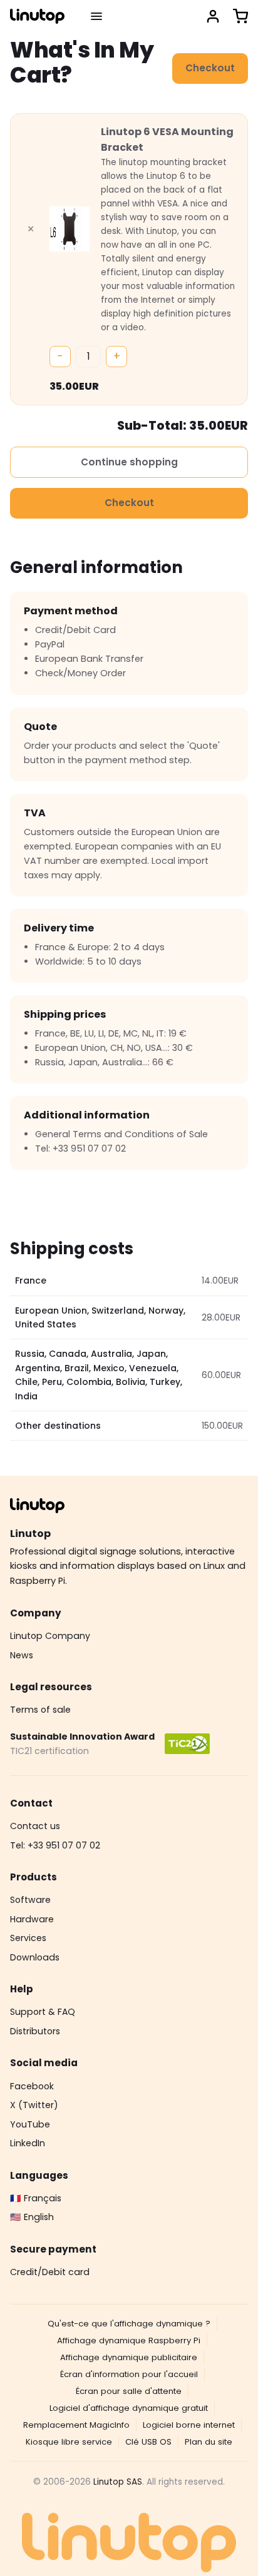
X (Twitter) (34, 2105)
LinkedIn (28, 2143)
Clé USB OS (148, 2442)
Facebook (32, 2086)
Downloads (35, 1957)
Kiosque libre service (69, 2442)
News (22, 1655)
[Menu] (96, 16)
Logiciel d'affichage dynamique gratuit (129, 2408)
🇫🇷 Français (36, 2198)
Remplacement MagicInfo (76, 2425)
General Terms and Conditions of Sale (121, 1134)
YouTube (30, 2124)
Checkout (210, 68)
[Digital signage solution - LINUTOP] (37, 16)
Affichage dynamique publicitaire (129, 2357)
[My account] (213, 16)
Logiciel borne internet (189, 2425)
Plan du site (209, 2442)
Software (30, 1900)
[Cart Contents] (240, 16)
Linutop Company (50, 1636)
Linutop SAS (118, 2482)
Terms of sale (40, 1710)
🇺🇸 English (32, 2217)
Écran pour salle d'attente (129, 2391)
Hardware (32, 1919)
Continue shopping (129, 462)
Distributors (35, 2031)
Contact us (35, 1826)
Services (28, 1938)
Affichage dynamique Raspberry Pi (129, 2340)
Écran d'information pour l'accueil (129, 2374)
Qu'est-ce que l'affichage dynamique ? (129, 2324)
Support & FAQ (43, 2012)
